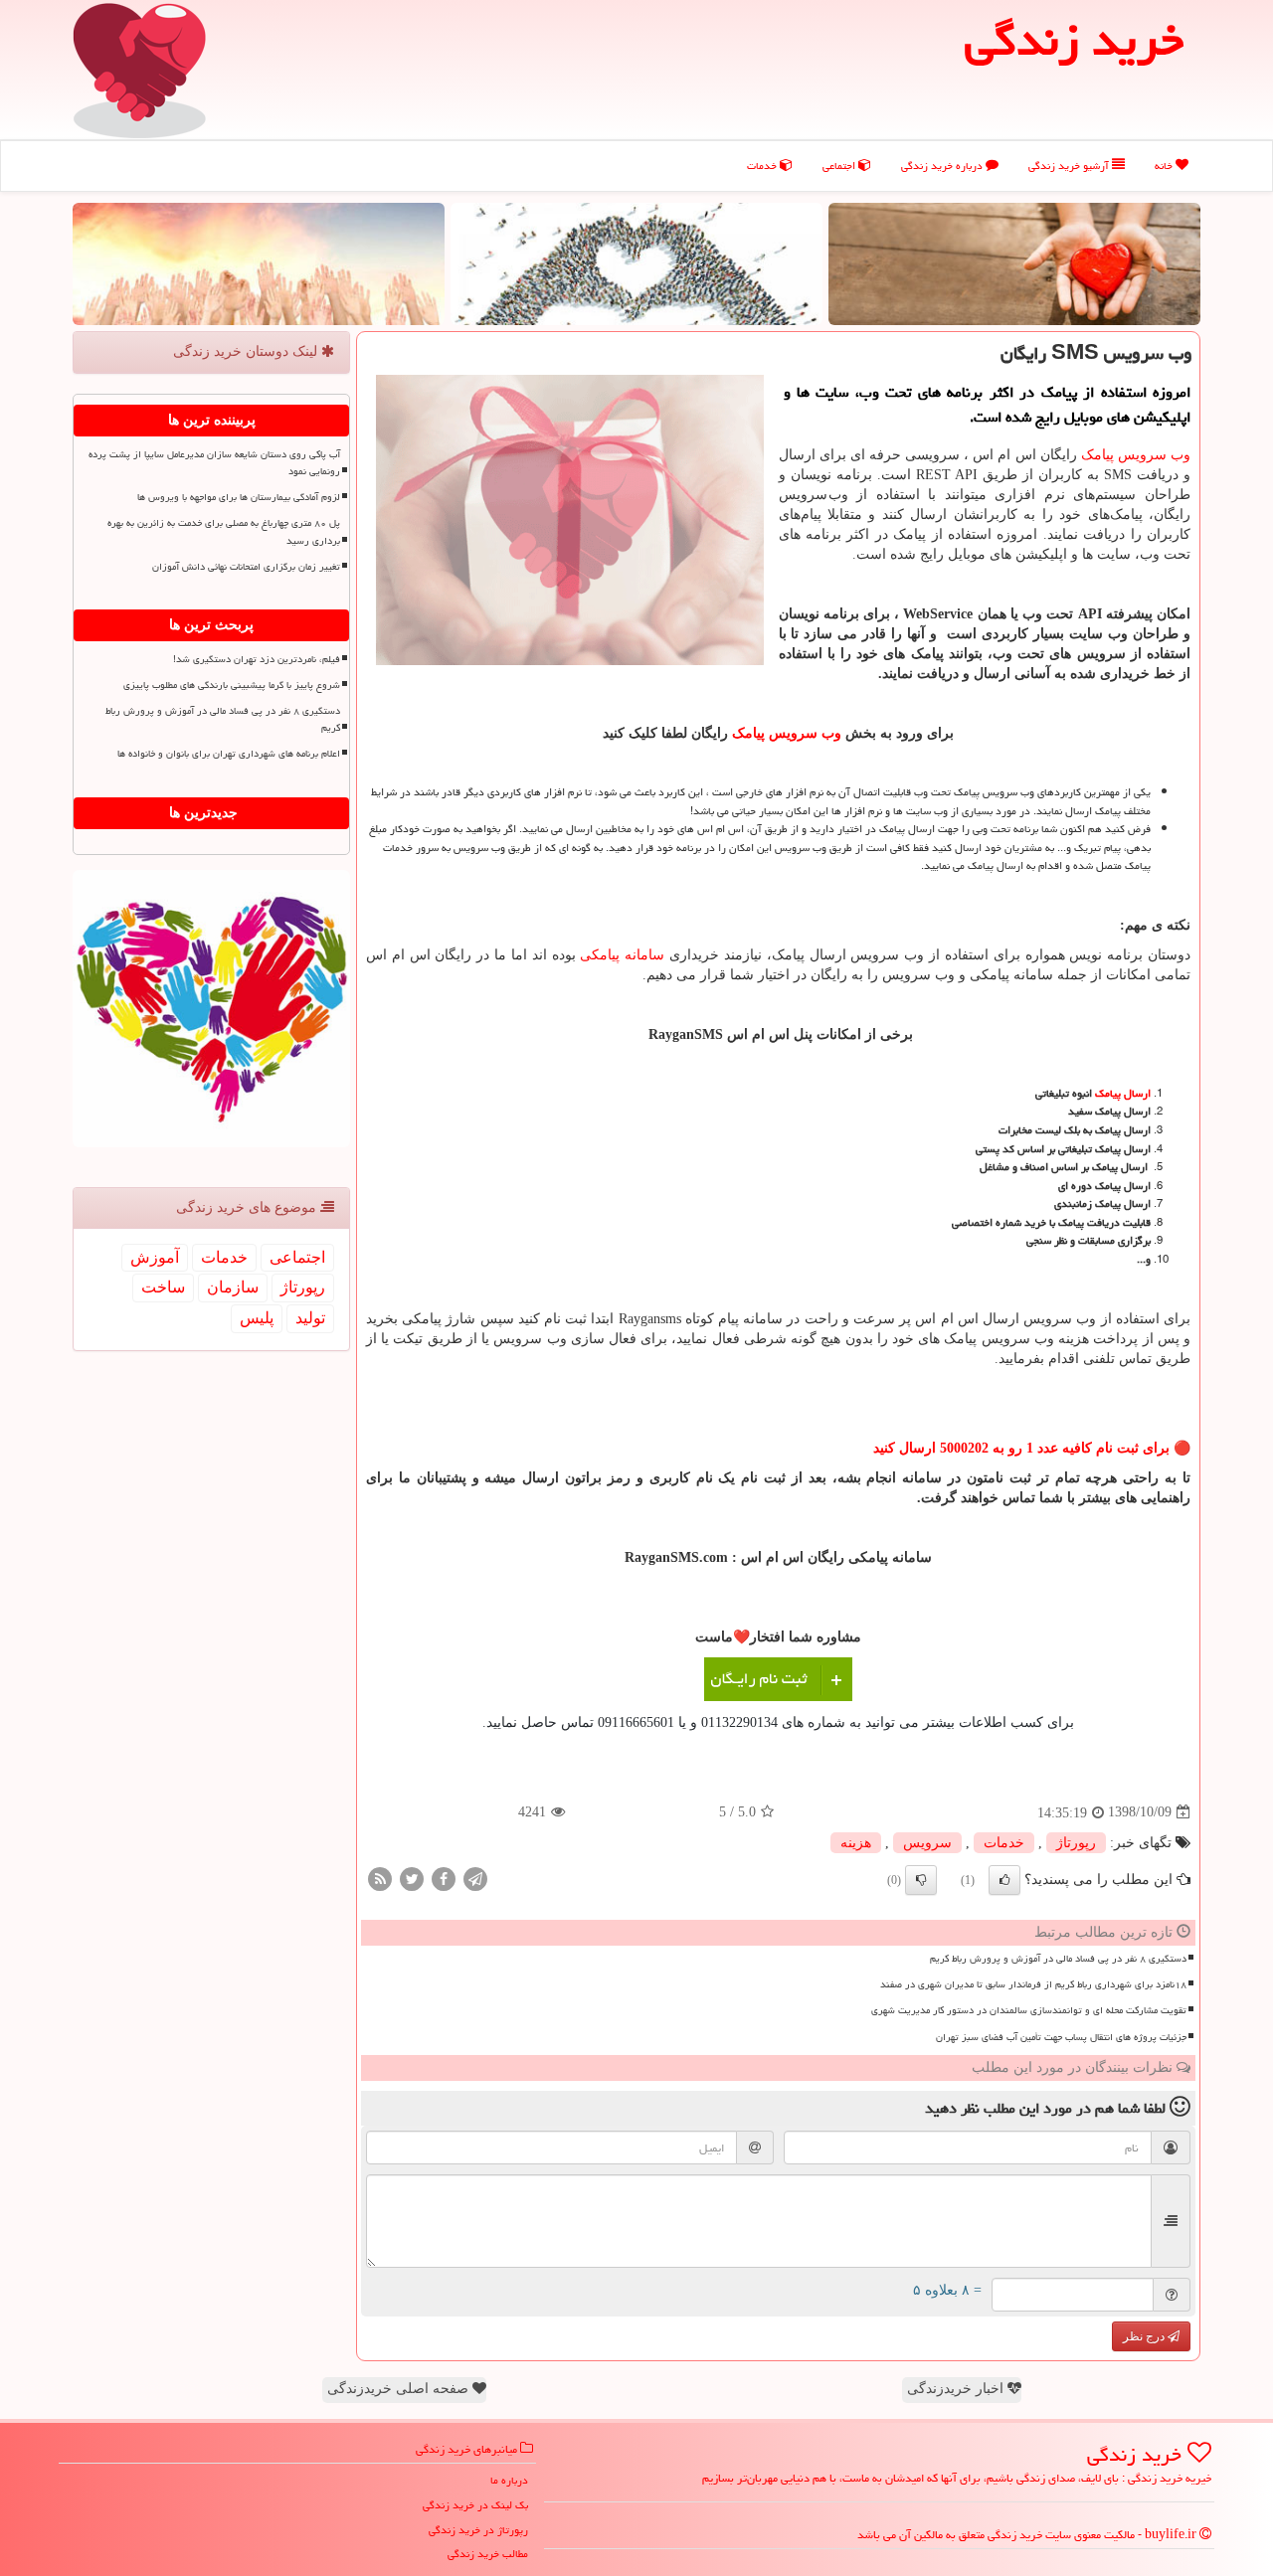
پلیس (257, 1318)
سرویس (927, 1843)
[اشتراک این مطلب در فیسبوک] (444, 1878)
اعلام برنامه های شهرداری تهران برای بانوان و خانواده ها (229, 754)
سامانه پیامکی (622, 955)
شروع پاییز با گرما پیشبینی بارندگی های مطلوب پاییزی (232, 685)
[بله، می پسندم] (1004, 1880)
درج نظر (1145, 2336)
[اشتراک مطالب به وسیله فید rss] (380, 1878)
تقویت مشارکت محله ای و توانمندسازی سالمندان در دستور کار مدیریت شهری (1029, 2010)
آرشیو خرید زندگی (1070, 166)
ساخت (163, 1287)
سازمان (233, 1287)
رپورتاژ (1076, 1843)
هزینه (856, 1843)
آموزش (155, 1257)
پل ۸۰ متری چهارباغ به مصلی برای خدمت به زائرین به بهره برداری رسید (224, 531)
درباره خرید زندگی (943, 166)
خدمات (763, 166)
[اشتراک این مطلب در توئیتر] (412, 1878)
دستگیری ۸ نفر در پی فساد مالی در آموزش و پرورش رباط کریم (1058, 1959)
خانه (1165, 166)
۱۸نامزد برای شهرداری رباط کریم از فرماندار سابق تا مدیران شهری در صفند (1033, 1984)
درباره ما (509, 2480)
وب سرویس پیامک (1136, 455)
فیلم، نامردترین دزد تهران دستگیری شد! (257, 659)
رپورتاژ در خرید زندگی (478, 2530)
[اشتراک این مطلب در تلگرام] (475, 1878)
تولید (310, 1318)
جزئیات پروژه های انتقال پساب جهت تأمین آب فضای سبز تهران (1061, 2037)
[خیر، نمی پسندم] (921, 1880)
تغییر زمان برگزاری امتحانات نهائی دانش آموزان (246, 567)
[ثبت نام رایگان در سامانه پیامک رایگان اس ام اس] (778, 1679)
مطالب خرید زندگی (488, 2554)
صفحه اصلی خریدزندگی (400, 2389)
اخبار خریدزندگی (957, 2389)
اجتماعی (840, 166)
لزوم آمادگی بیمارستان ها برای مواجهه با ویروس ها (239, 497)
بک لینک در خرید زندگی (475, 2505)
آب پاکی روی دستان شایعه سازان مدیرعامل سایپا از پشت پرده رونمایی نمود (214, 463)
